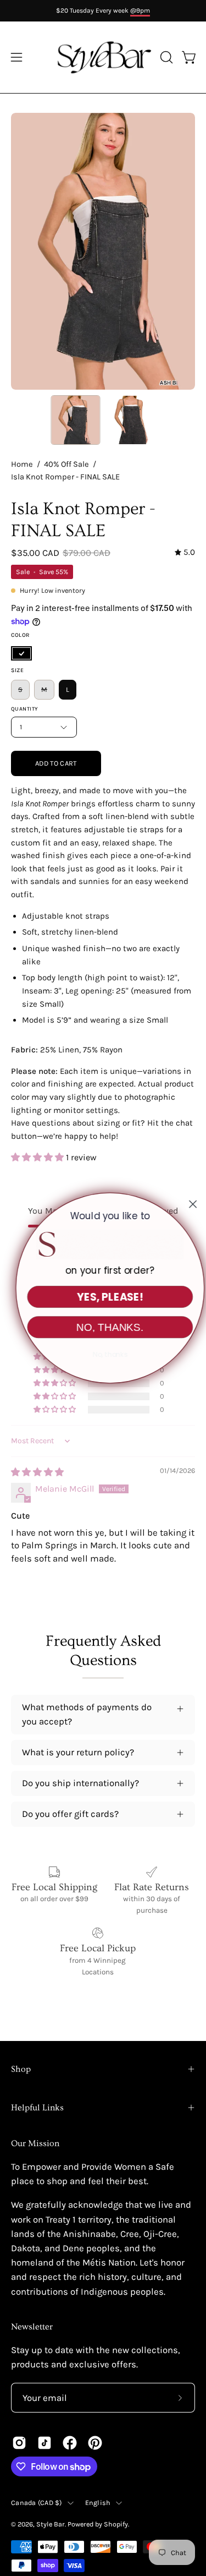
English (98, 2503)
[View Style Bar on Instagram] (19, 2443)
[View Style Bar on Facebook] (70, 2443)
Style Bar (51, 2524)
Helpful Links (37, 2108)
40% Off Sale (66, 464)
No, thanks (103, 1355)
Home (22, 464)
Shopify (116, 2524)
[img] (185, 553)
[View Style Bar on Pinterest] (95, 2443)
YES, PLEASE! (103, 1297)
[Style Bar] (103, 57)
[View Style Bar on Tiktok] (44, 2443)
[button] (165, 57)
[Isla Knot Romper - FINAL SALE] (75, 420)
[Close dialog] (186, 1204)
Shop (21, 2069)
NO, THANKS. (103, 1327)
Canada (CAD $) (37, 2503)
